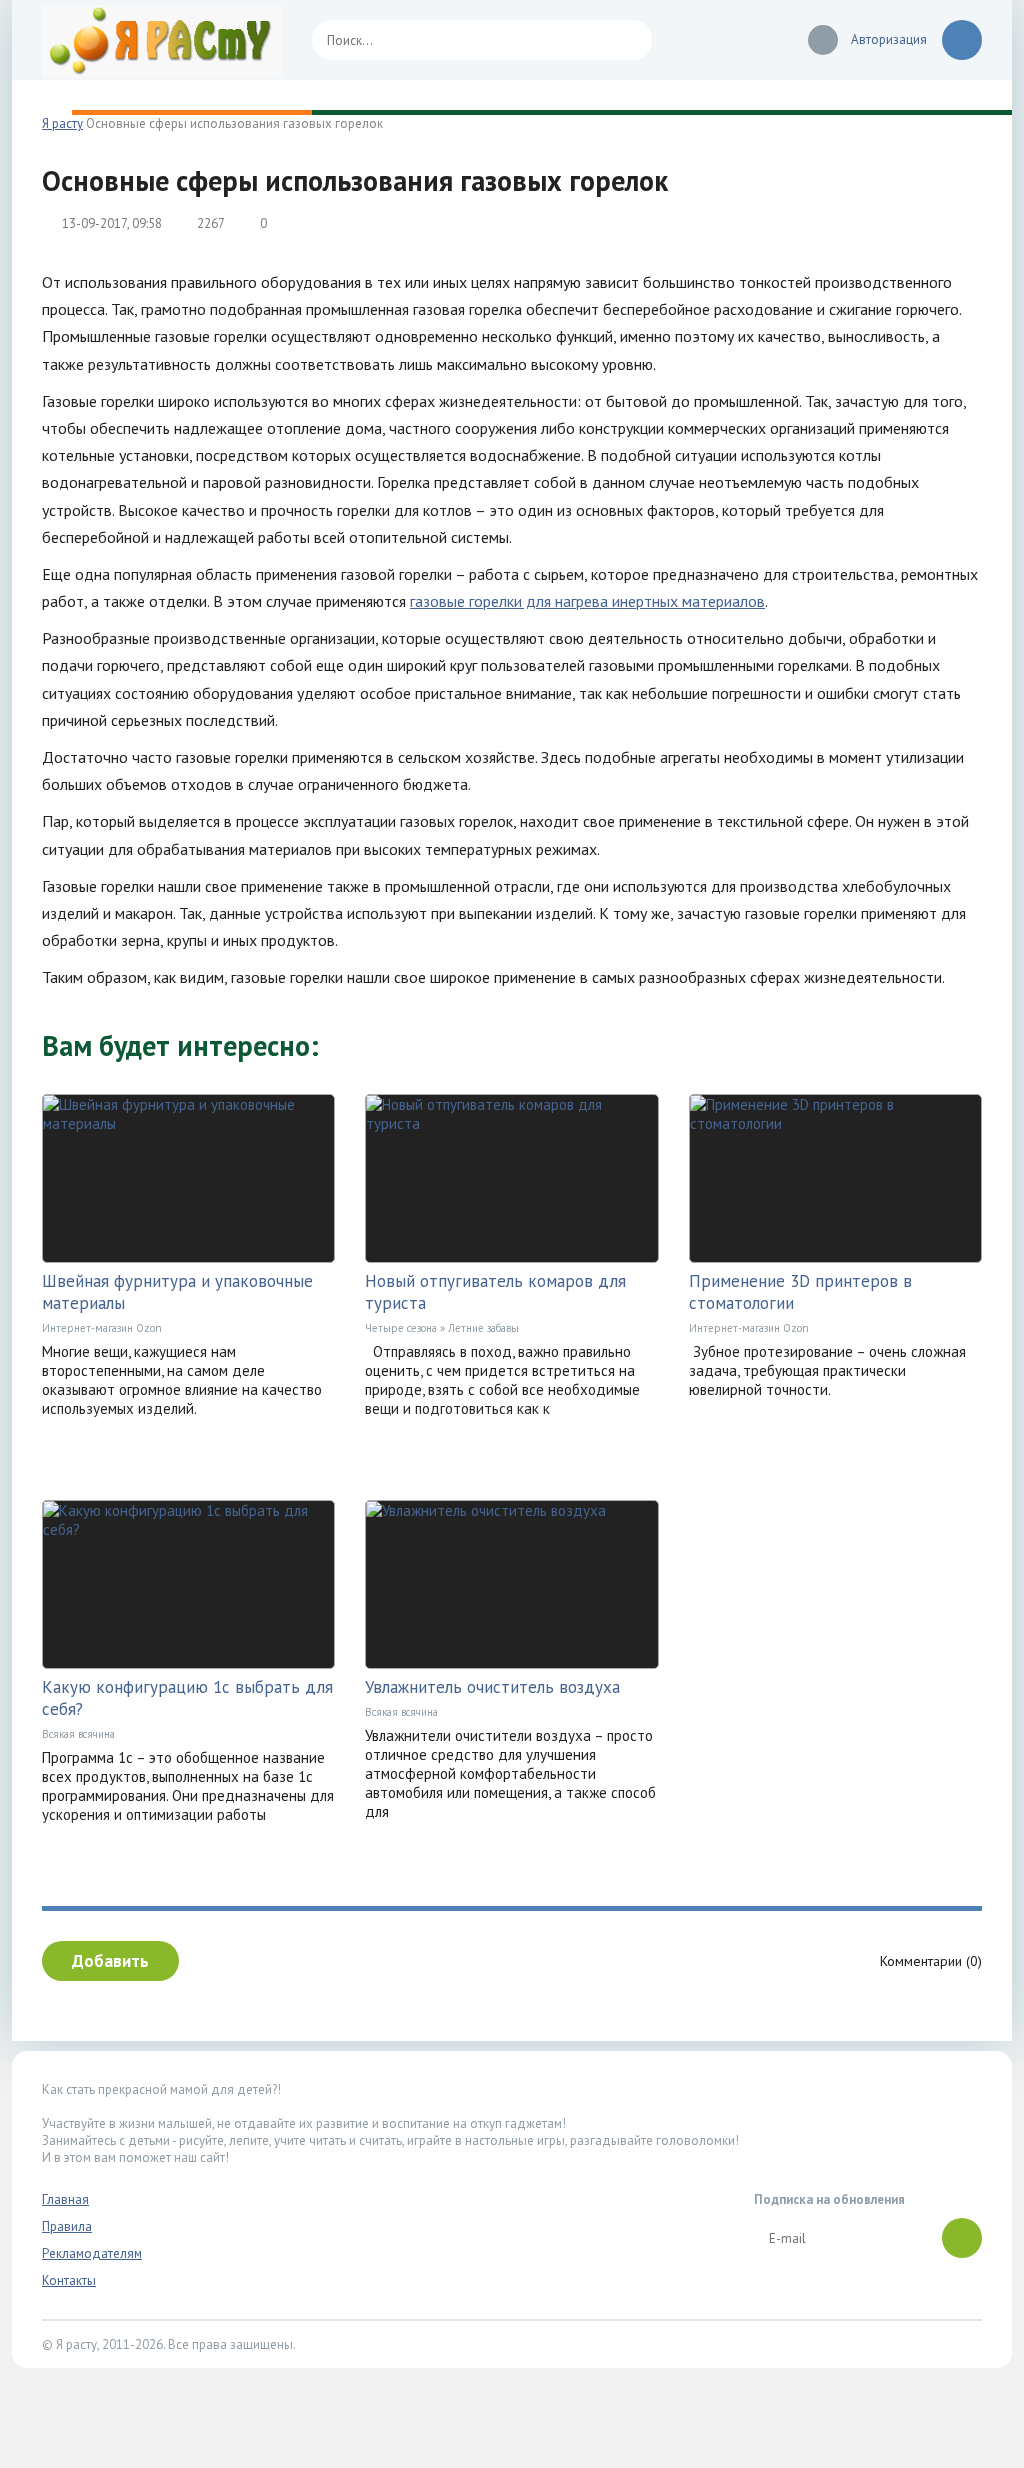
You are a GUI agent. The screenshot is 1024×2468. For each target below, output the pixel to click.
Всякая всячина (78, 1734)
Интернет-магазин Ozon (102, 1328)
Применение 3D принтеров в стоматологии (800, 1292)
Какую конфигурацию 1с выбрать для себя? (187, 1698)
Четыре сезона (401, 1328)
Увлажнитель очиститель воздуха (492, 1687)
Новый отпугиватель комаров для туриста (495, 1292)
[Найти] (627, 40)
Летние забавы (483, 1328)
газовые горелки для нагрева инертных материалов (587, 601)
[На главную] (162, 40)
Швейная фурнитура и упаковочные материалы (177, 1292)
